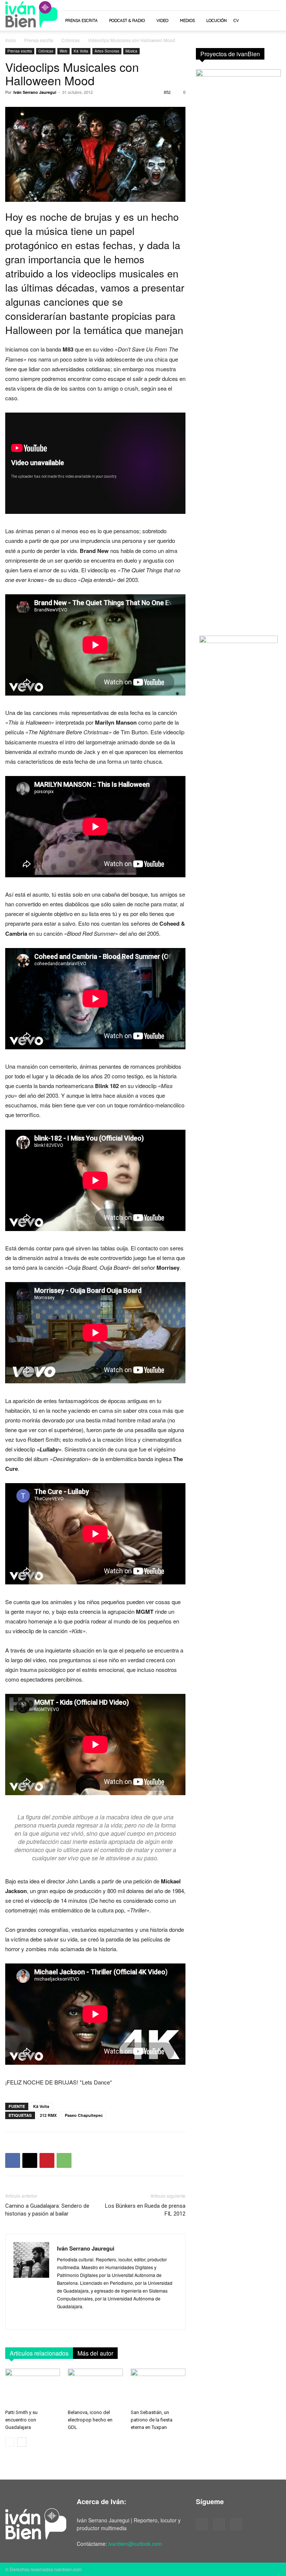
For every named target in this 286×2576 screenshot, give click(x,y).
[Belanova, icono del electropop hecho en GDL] (95, 2387)
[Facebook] (13, 2160)
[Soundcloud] (219, 2524)
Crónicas (71, 40)
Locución (217, 20)
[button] (272, 21)
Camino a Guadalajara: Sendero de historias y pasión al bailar (47, 2210)
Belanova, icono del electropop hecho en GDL (90, 2420)
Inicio (11, 40)
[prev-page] (10, 2442)
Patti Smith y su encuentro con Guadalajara (21, 2420)
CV (236, 20)
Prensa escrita (81, 20)
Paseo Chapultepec (84, 2115)
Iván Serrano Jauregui (35, 92)
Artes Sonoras (107, 51)
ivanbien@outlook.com (135, 2544)
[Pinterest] (47, 2160)
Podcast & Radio (127, 20)
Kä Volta (81, 51)
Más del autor (95, 2353)
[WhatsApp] (64, 2160)
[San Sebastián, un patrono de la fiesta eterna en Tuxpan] (158, 2387)
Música (131, 51)
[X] (30, 2160)
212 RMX (48, 2115)
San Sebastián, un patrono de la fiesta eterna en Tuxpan (152, 2420)
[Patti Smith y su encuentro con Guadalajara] (33, 2387)
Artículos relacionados (39, 2353)
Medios (187, 20)
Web (63, 51)
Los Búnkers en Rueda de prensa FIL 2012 (145, 2210)
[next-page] (22, 2442)
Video (162, 20)
